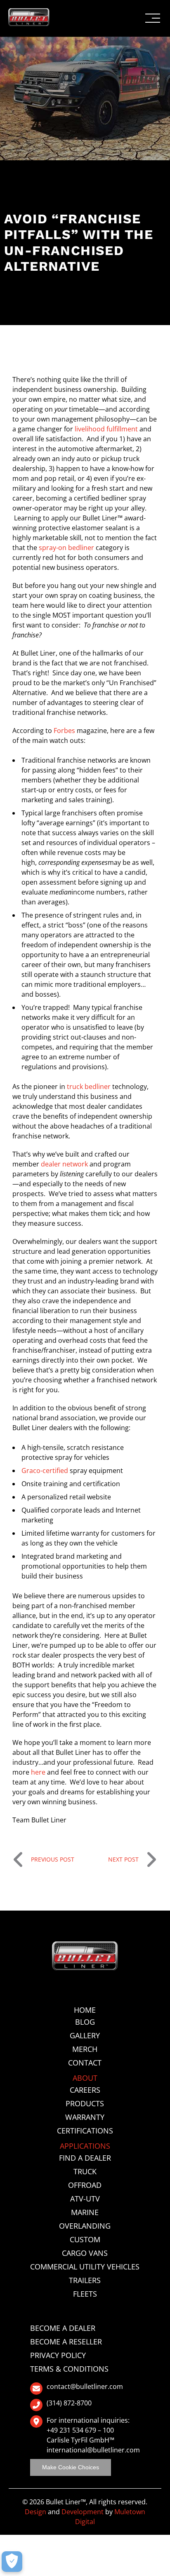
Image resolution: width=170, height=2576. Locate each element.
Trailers (85, 2280)
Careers (85, 2090)
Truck (85, 2171)
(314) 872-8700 (69, 2403)
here (38, 1772)
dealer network (64, 1164)
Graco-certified (45, 1471)
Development (83, 2512)
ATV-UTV (85, 2199)
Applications (85, 2146)
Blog (85, 2022)
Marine (85, 2212)
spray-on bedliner (66, 548)
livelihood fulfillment (106, 429)
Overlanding (85, 2226)
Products (85, 2103)
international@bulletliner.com (93, 2450)
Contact (85, 2063)
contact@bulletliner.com (85, 2387)
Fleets (85, 2294)
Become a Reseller (66, 2342)
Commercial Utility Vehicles (85, 2267)
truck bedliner (88, 1087)
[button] (153, 18)
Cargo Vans (85, 2253)
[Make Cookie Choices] (12, 2562)
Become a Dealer (63, 2328)
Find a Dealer (85, 2158)
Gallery (85, 2035)
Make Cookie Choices (71, 2467)
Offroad (85, 2185)
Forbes (64, 731)
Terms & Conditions (69, 2369)
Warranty (85, 2117)
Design (35, 2512)
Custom (85, 2239)
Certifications (85, 2131)
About (85, 2078)
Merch (85, 2049)
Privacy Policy (58, 2355)
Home (85, 2010)
